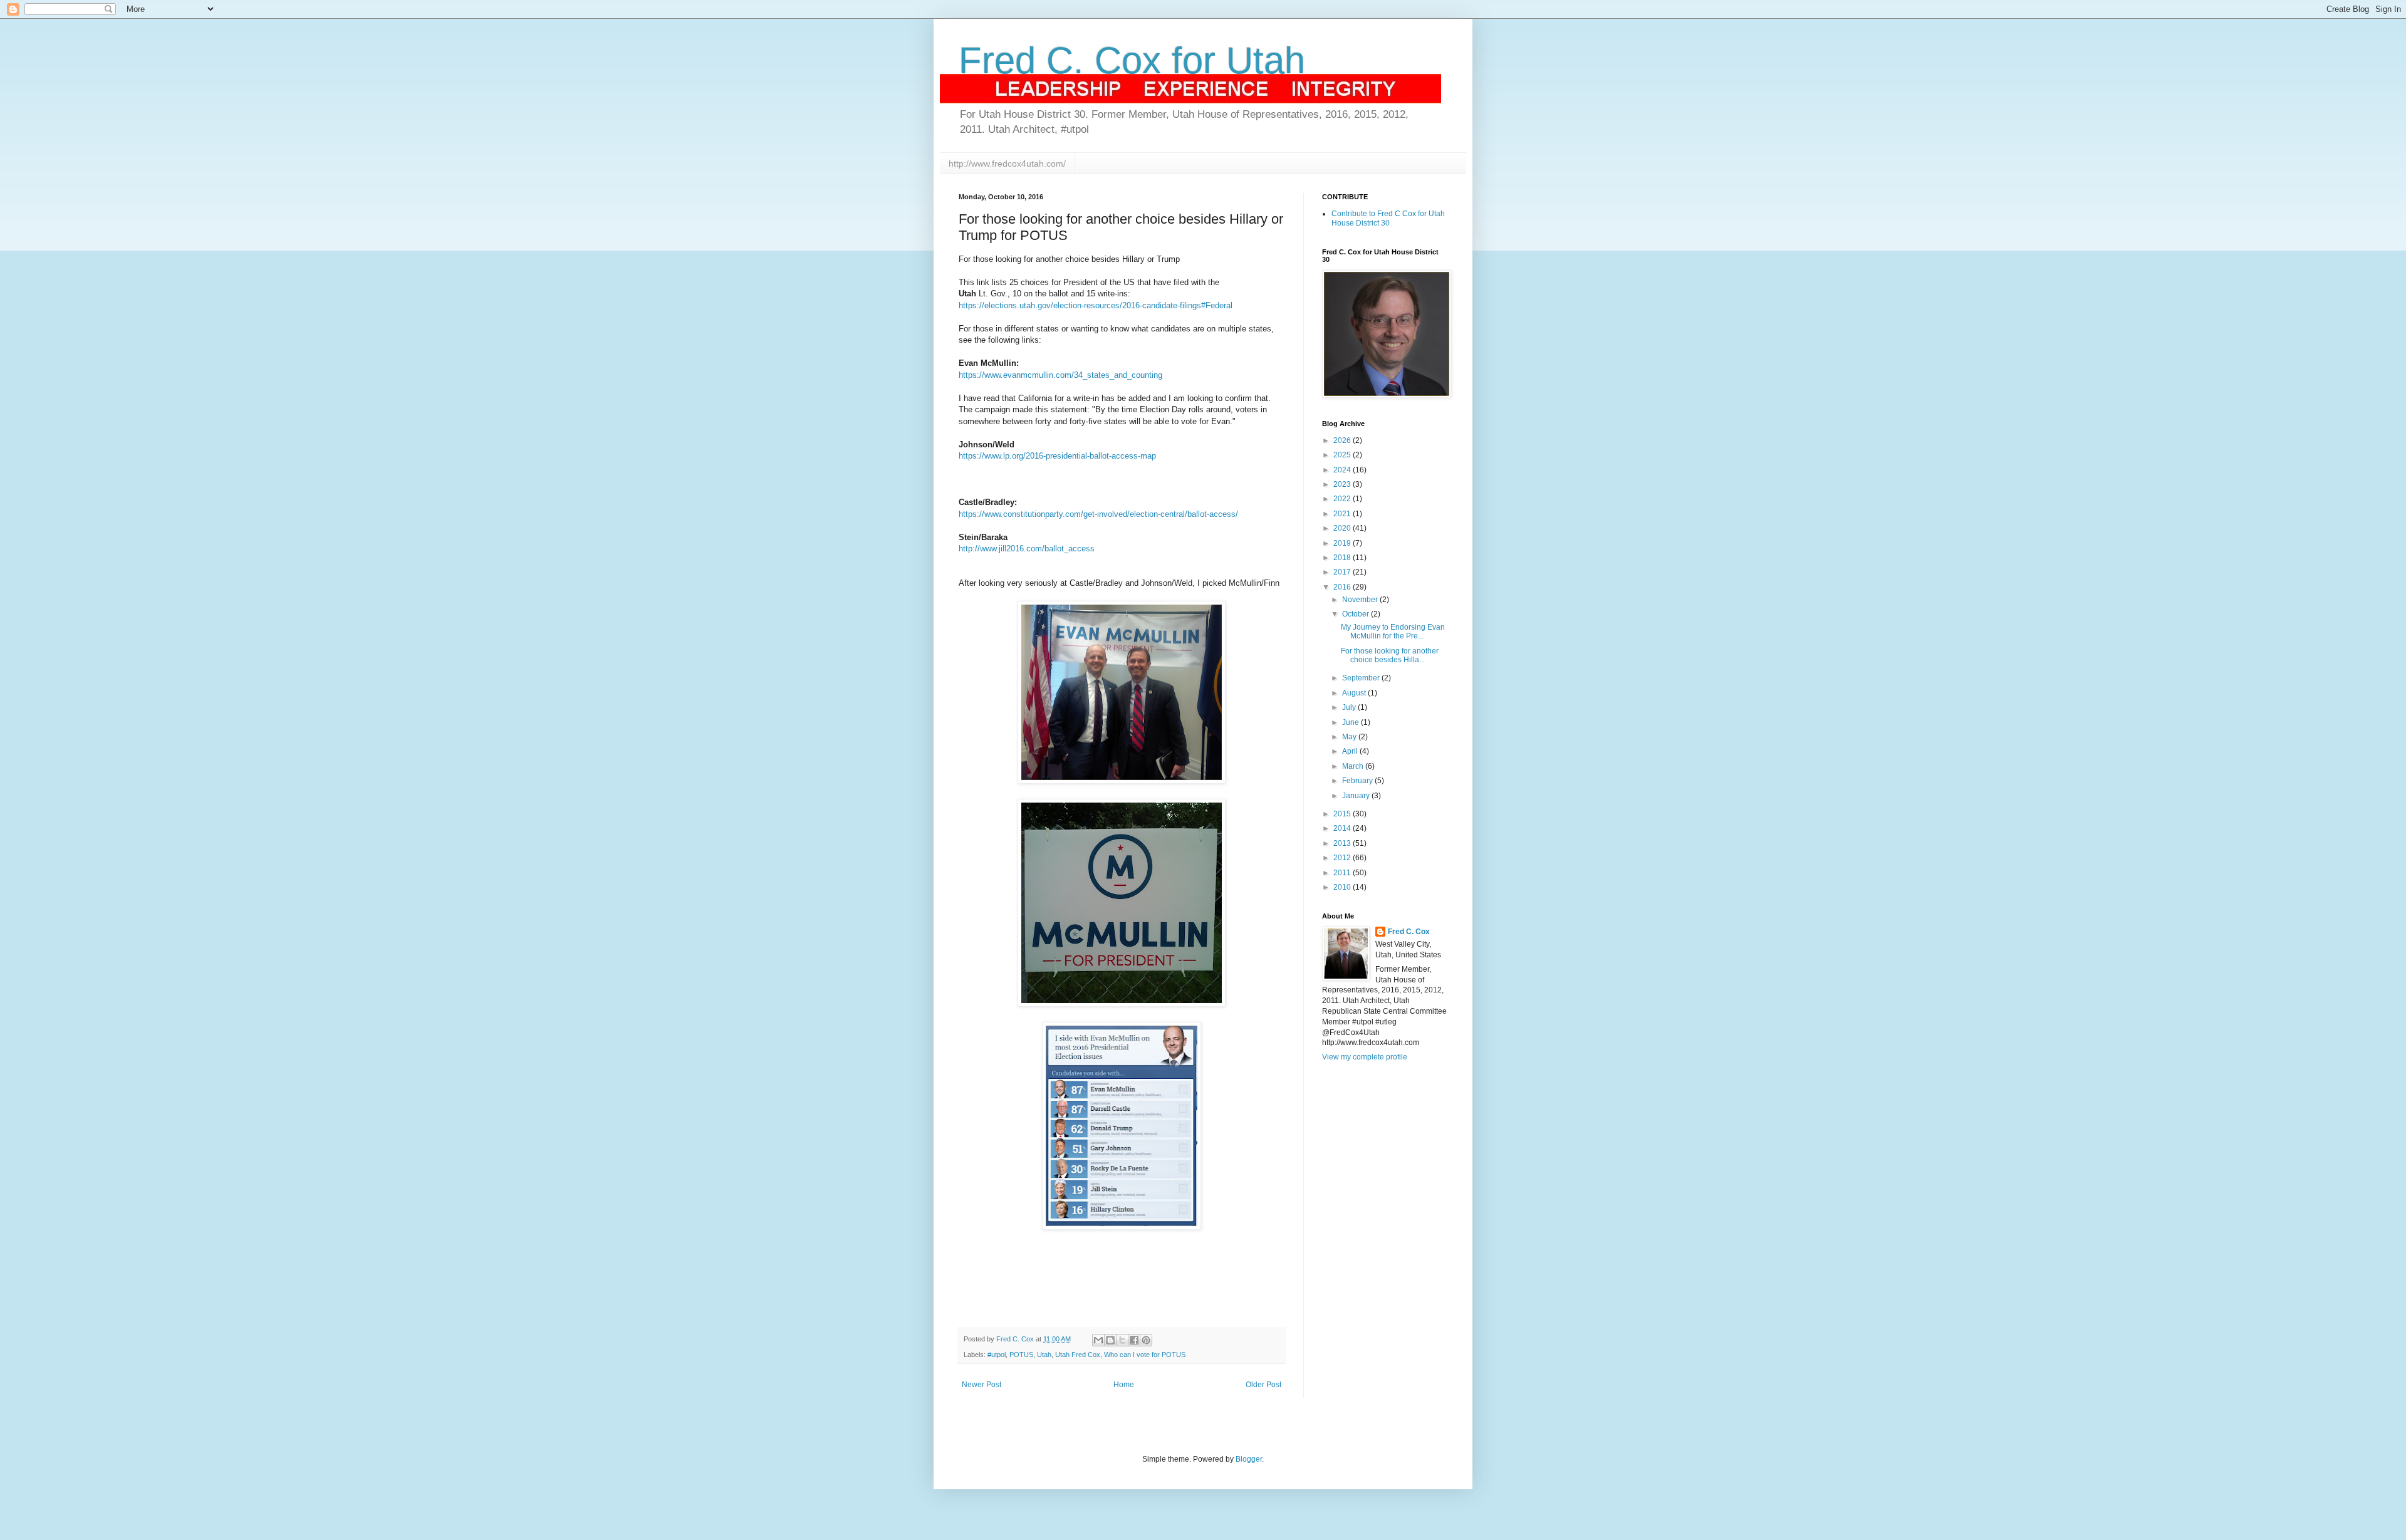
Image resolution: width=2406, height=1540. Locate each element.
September (1362, 678)
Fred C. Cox (1409, 932)
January (1357, 796)
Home (1124, 1385)
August (1355, 693)
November (1361, 600)
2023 (1343, 484)
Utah (1044, 1355)
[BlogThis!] (1110, 1340)
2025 (1343, 455)
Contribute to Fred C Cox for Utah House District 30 (1388, 218)
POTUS (1021, 1355)
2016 (1343, 587)
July (1350, 707)
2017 (1343, 572)
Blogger (1249, 1459)
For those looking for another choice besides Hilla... (1390, 655)
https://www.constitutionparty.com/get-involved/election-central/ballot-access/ (1098, 514)
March (1354, 766)
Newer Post (982, 1385)
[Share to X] (1122, 1340)
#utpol (997, 1355)
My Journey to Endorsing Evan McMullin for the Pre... (1393, 632)
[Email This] (1098, 1340)
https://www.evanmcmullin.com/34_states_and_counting (1060, 375)
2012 (1343, 858)
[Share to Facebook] (1134, 1340)
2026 (1343, 440)
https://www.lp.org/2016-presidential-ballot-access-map (1057, 456)
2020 (1343, 528)
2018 (1343, 558)
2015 (1343, 814)
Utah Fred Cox (1078, 1355)
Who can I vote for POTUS (1145, 1355)
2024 (1343, 470)
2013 (1343, 843)
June (1351, 722)
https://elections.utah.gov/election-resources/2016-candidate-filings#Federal (1096, 305)
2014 (1343, 828)
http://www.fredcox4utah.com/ (1007, 164)
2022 (1343, 499)
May (1350, 737)
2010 (1343, 887)
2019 (1343, 543)
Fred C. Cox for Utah (1132, 60)
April (1351, 751)
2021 (1343, 514)
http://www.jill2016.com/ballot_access (1027, 549)
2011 (1343, 873)
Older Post (1263, 1385)
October (1357, 614)
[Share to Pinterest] (1146, 1340)
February (1358, 781)
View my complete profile (1365, 1057)
